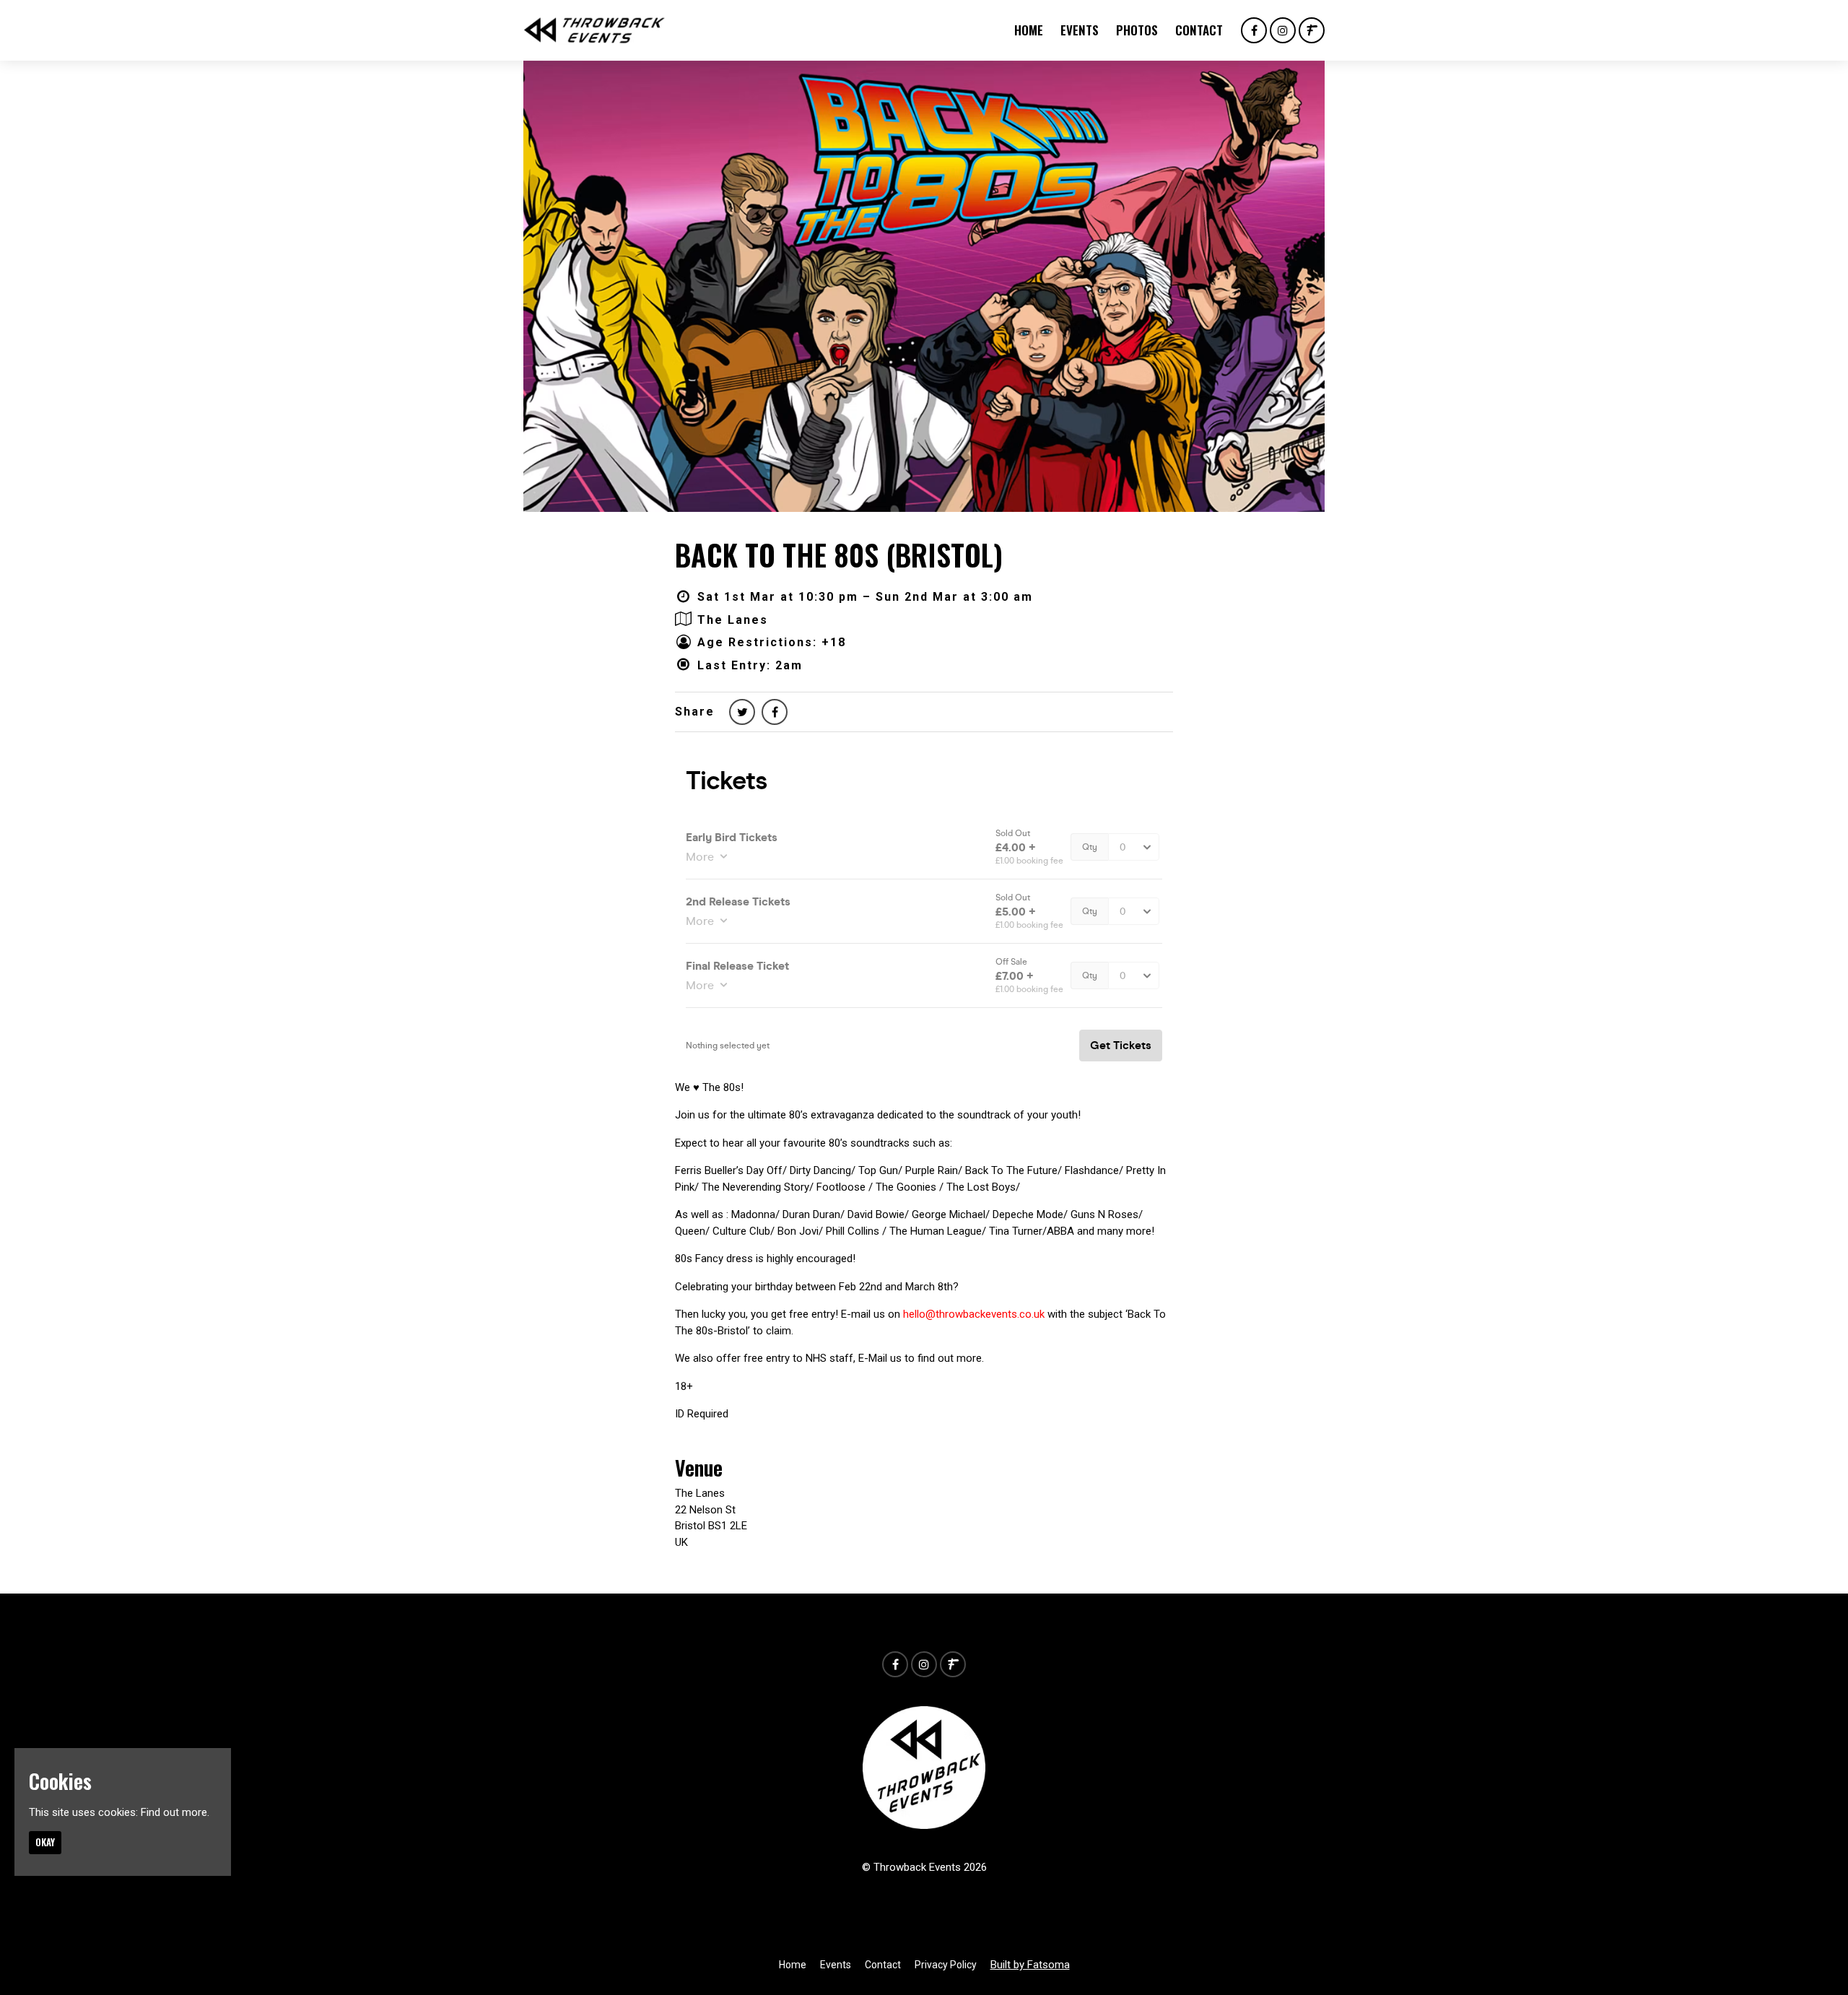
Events (1080, 30)
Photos (1137, 30)
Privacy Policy (946, 1965)
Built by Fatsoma (1030, 1965)
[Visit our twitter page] (742, 712)
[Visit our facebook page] (1254, 31)
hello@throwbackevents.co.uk (974, 1314)
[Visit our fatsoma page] (1312, 31)
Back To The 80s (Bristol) (839, 555)
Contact (1199, 30)
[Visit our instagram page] (1283, 31)
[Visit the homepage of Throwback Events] (594, 30)
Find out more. (175, 1812)
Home (1029, 30)
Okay (45, 1842)
